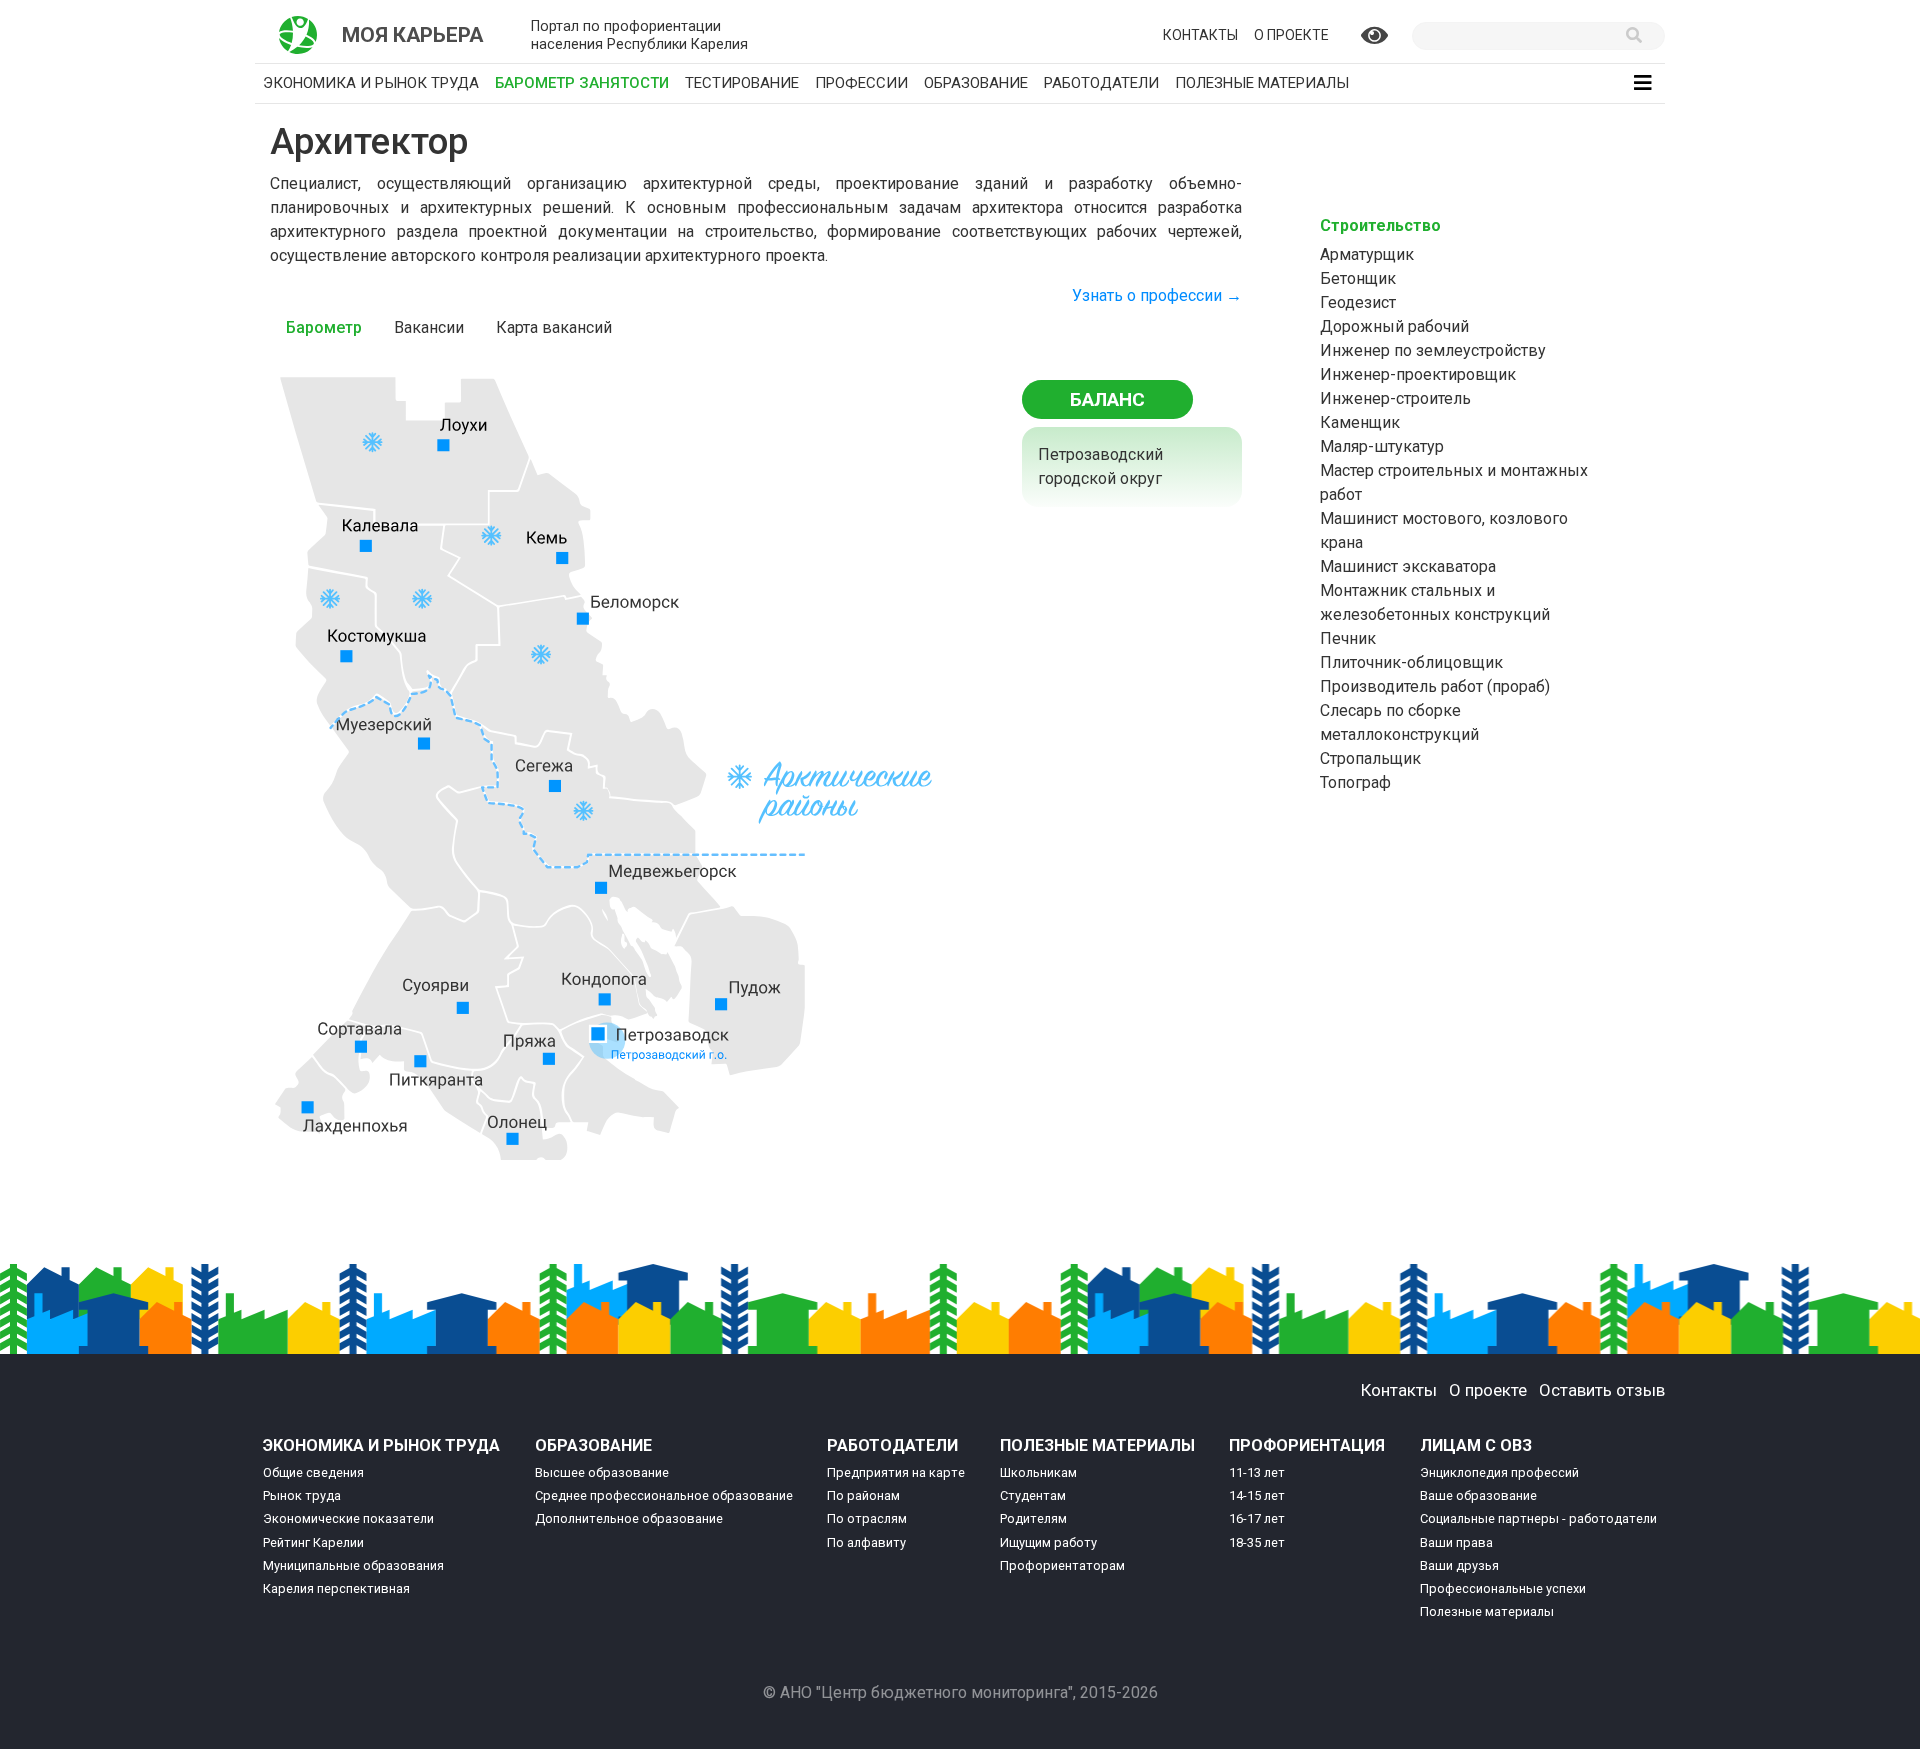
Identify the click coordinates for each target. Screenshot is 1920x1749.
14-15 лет (1257, 1495)
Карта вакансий (554, 327)
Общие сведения (313, 1472)
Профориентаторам (1062, 1565)
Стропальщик (1370, 758)
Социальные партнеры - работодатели (1538, 1518)
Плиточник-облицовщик (1411, 662)
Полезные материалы (1262, 83)
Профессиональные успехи (1503, 1588)
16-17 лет (1257, 1518)
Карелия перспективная (336, 1588)
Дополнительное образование (629, 1518)
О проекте (1291, 35)
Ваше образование (1478, 1495)
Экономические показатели (348, 1518)
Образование (976, 83)
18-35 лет (1257, 1542)
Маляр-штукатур (1382, 446)
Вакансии (429, 327)
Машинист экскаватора (1408, 566)
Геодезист (1358, 302)
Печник (1348, 638)
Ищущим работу (1048, 1542)
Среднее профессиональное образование (664, 1495)
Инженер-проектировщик (1418, 374)
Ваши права (1456, 1542)
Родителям (1033, 1518)
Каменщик (1360, 422)
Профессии (861, 83)
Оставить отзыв (1602, 1390)
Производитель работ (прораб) (1435, 686)
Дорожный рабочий (1394, 326)
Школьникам (1038, 1472)
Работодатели (1101, 83)
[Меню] (1643, 83)
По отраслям (867, 1518)
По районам (863, 1495)
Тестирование (742, 83)
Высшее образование (602, 1472)
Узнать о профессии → (1157, 295)
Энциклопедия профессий (1499, 1472)
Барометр (324, 327)
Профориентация (1307, 1445)
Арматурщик (1367, 254)
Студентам (1033, 1495)
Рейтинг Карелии (313, 1542)
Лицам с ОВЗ (1476, 1445)
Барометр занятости (586, 82)
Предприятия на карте (896, 1472)
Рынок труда (302, 1495)
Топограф (1355, 782)
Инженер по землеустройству (1433, 350)
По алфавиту (866, 1542)
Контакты (1200, 35)
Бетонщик (1358, 278)
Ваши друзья (1459, 1565)
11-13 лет (1257, 1472)
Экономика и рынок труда (371, 83)
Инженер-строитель (1395, 398)
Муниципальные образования (353, 1565)
